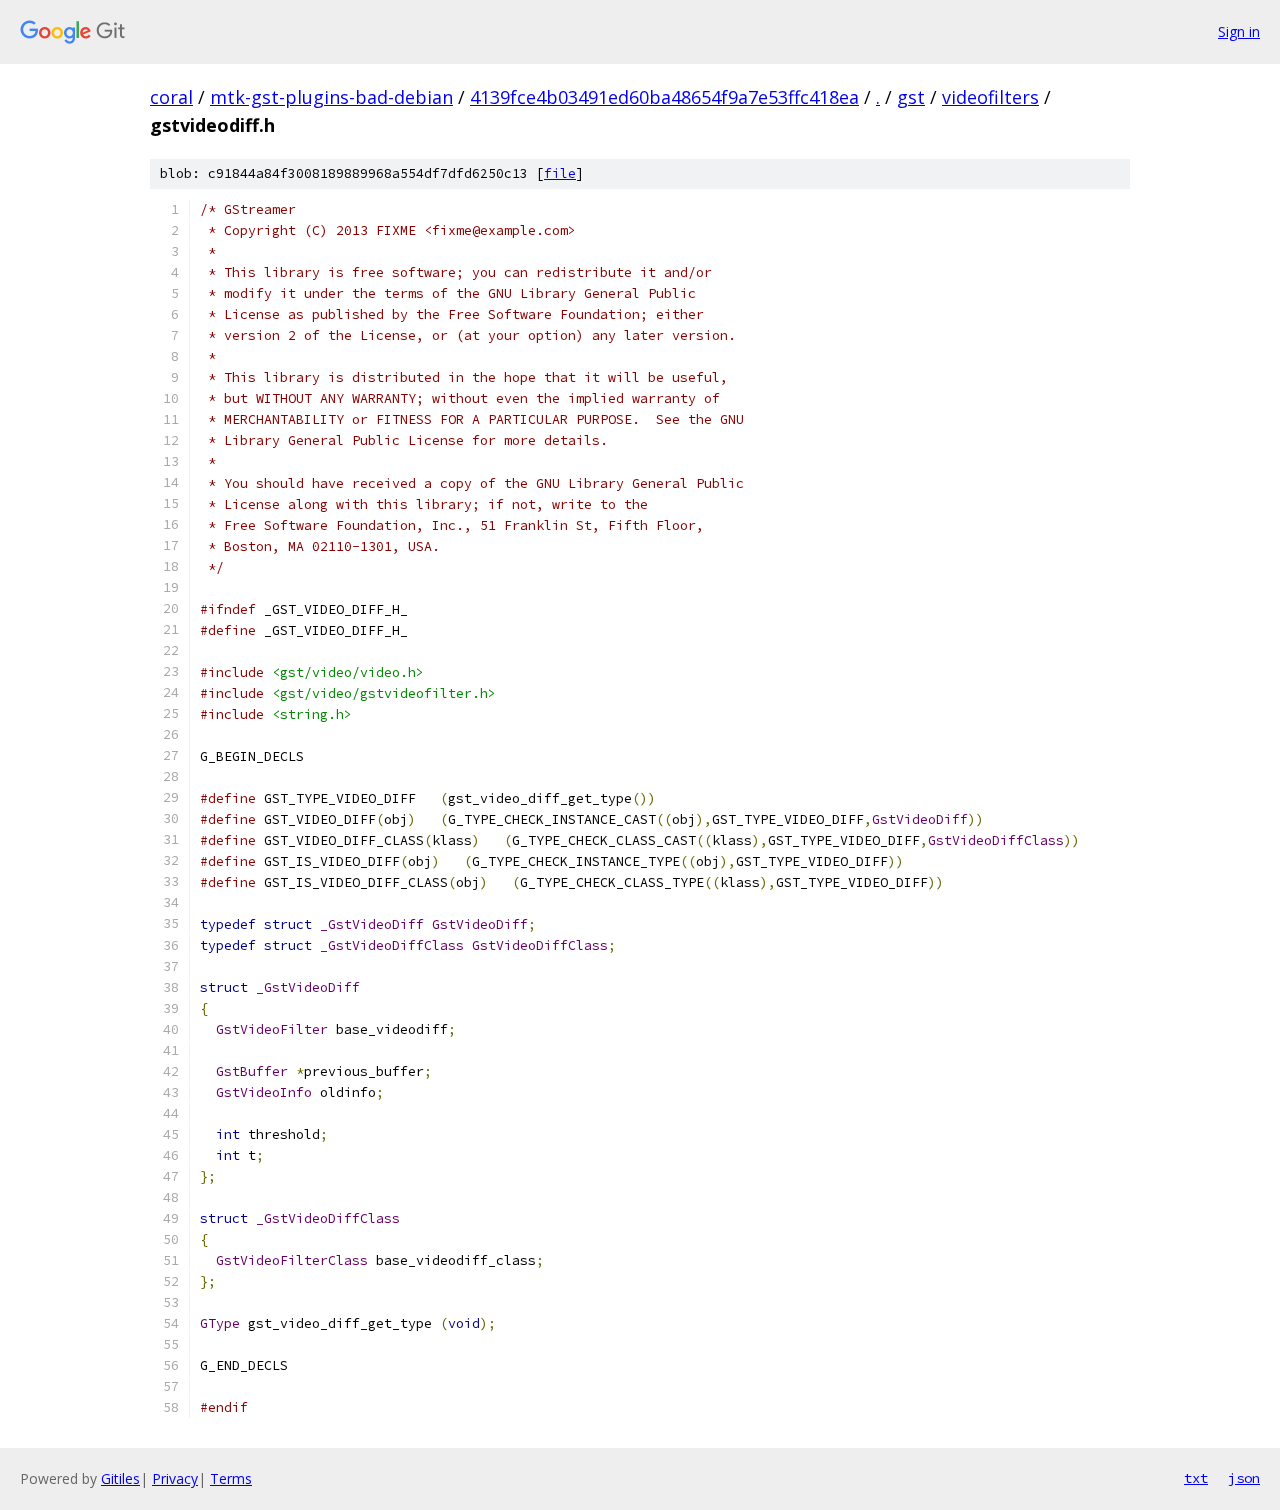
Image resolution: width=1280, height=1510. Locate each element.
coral (171, 97)
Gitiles (120, 1478)
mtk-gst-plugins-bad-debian (331, 97)
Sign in (1239, 31)
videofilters (990, 97)
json (1244, 1478)
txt (1196, 1478)
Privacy (175, 1478)
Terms (231, 1478)
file (560, 173)
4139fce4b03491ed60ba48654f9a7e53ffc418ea (664, 97)
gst (911, 97)
